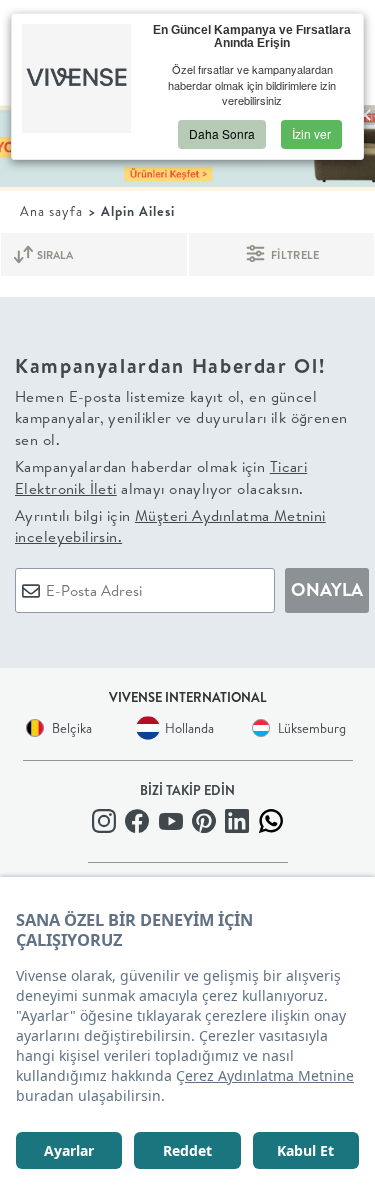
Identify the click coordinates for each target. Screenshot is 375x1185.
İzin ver (311, 133)
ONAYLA (327, 589)
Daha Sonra (222, 133)
